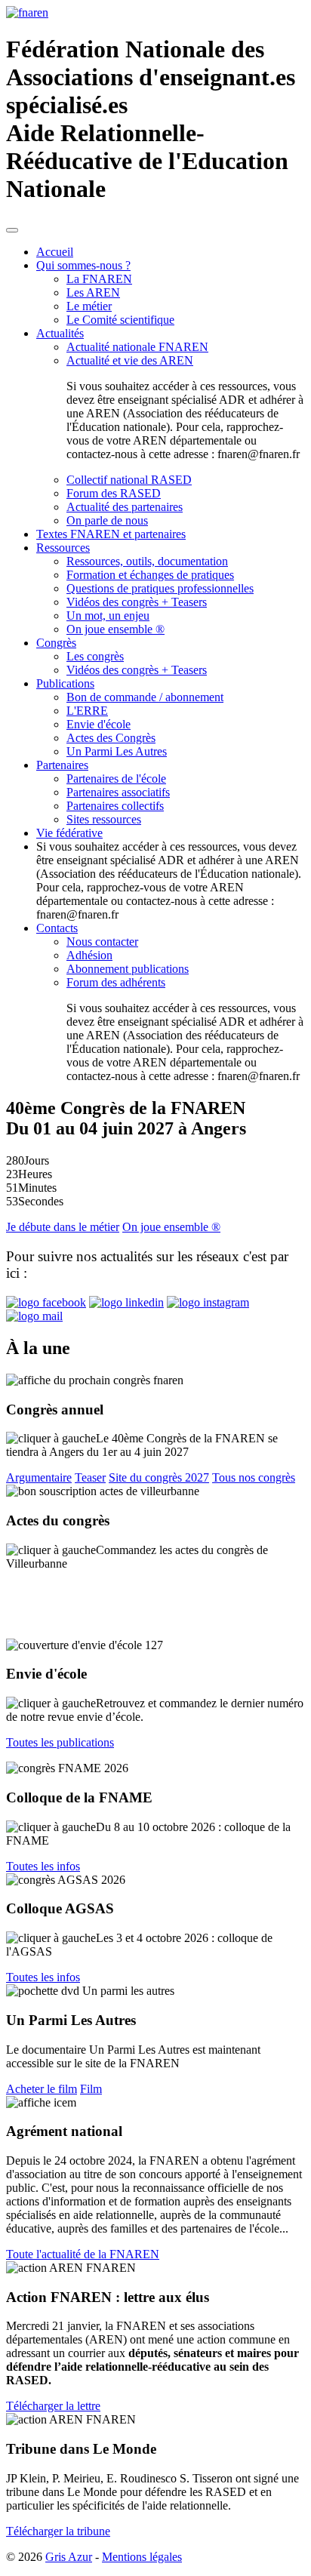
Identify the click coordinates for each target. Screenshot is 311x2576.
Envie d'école (99, 724)
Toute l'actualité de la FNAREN (83, 2254)
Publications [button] (65, 683)
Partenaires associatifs (118, 792)
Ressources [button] (63, 548)
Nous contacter (102, 942)
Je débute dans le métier (63, 1227)
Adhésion (89, 955)
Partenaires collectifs (115, 806)
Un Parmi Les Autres (117, 751)
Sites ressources (104, 819)
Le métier (89, 306)
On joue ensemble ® (115, 629)
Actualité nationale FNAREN (137, 347)
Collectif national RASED (129, 480)
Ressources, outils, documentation (147, 561)
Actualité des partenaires (125, 507)
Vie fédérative (69, 833)
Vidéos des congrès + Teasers (137, 602)
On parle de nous (107, 520)
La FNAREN (99, 279)
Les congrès (95, 656)
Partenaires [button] (62, 765)
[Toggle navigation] (12, 230)
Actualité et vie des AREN (130, 360)
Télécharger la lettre (53, 2406)
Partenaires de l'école (116, 779)
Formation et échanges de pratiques (150, 575)
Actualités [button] (60, 333)
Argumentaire (39, 1477)
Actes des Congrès (111, 738)
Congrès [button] (56, 643)
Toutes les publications (60, 1742)
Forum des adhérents (116, 982)
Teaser (90, 1477)
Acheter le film (42, 2089)
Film (91, 2089)
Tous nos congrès (254, 1477)
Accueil (55, 252)
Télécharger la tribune (58, 2531)
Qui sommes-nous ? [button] (83, 265)
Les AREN (93, 292)
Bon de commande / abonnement (145, 697)
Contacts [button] (57, 928)
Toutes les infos (43, 1866)
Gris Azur (69, 2557)
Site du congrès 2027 (159, 1477)
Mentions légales (142, 2557)
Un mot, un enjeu (108, 616)
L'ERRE (87, 711)
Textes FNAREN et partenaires (111, 534)
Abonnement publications (128, 969)
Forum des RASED (114, 493)
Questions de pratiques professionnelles (160, 588)
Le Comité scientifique (120, 320)
